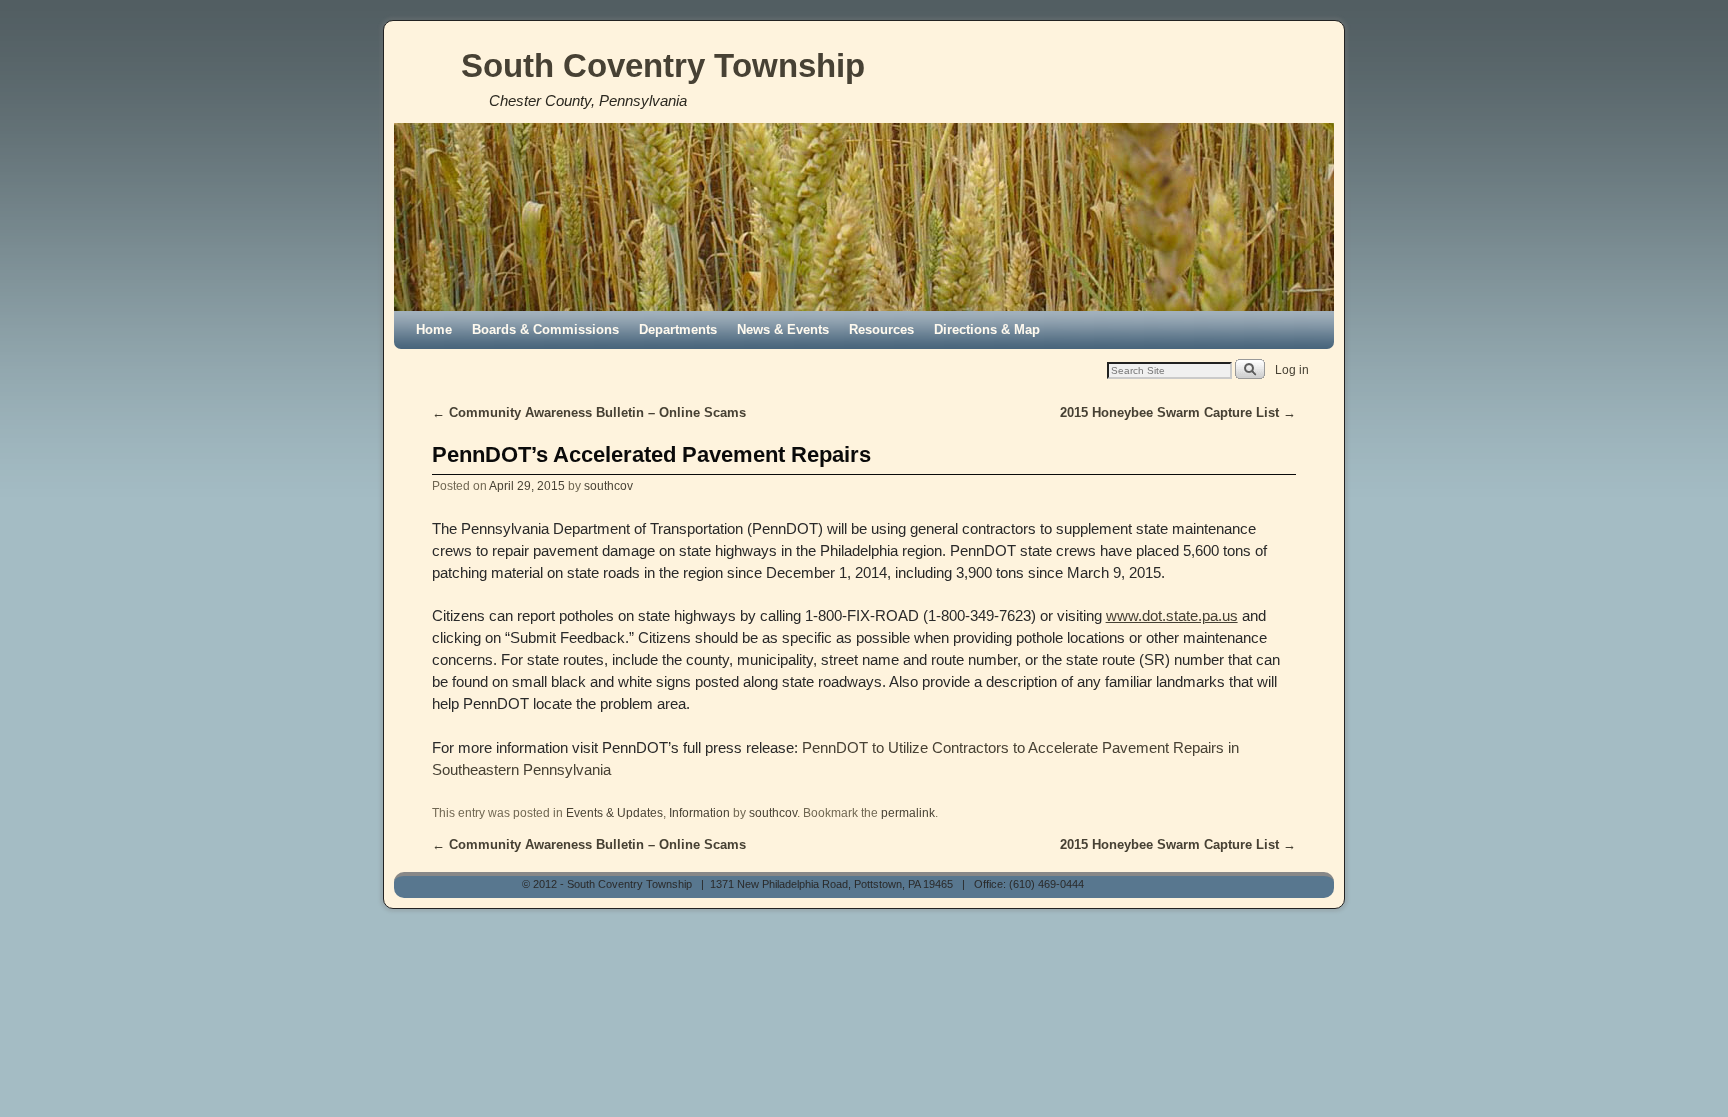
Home (434, 329)
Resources (881, 329)
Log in (1292, 370)
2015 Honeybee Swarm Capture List (1178, 412)
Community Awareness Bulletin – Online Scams (589, 412)
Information (699, 812)
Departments (678, 329)
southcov (608, 485)
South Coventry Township (663, 65)
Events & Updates (614, 812)
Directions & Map (987, 329)
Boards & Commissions (545, 329)
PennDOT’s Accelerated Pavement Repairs (651, 454)
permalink (908, 812)
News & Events (783, 329)
